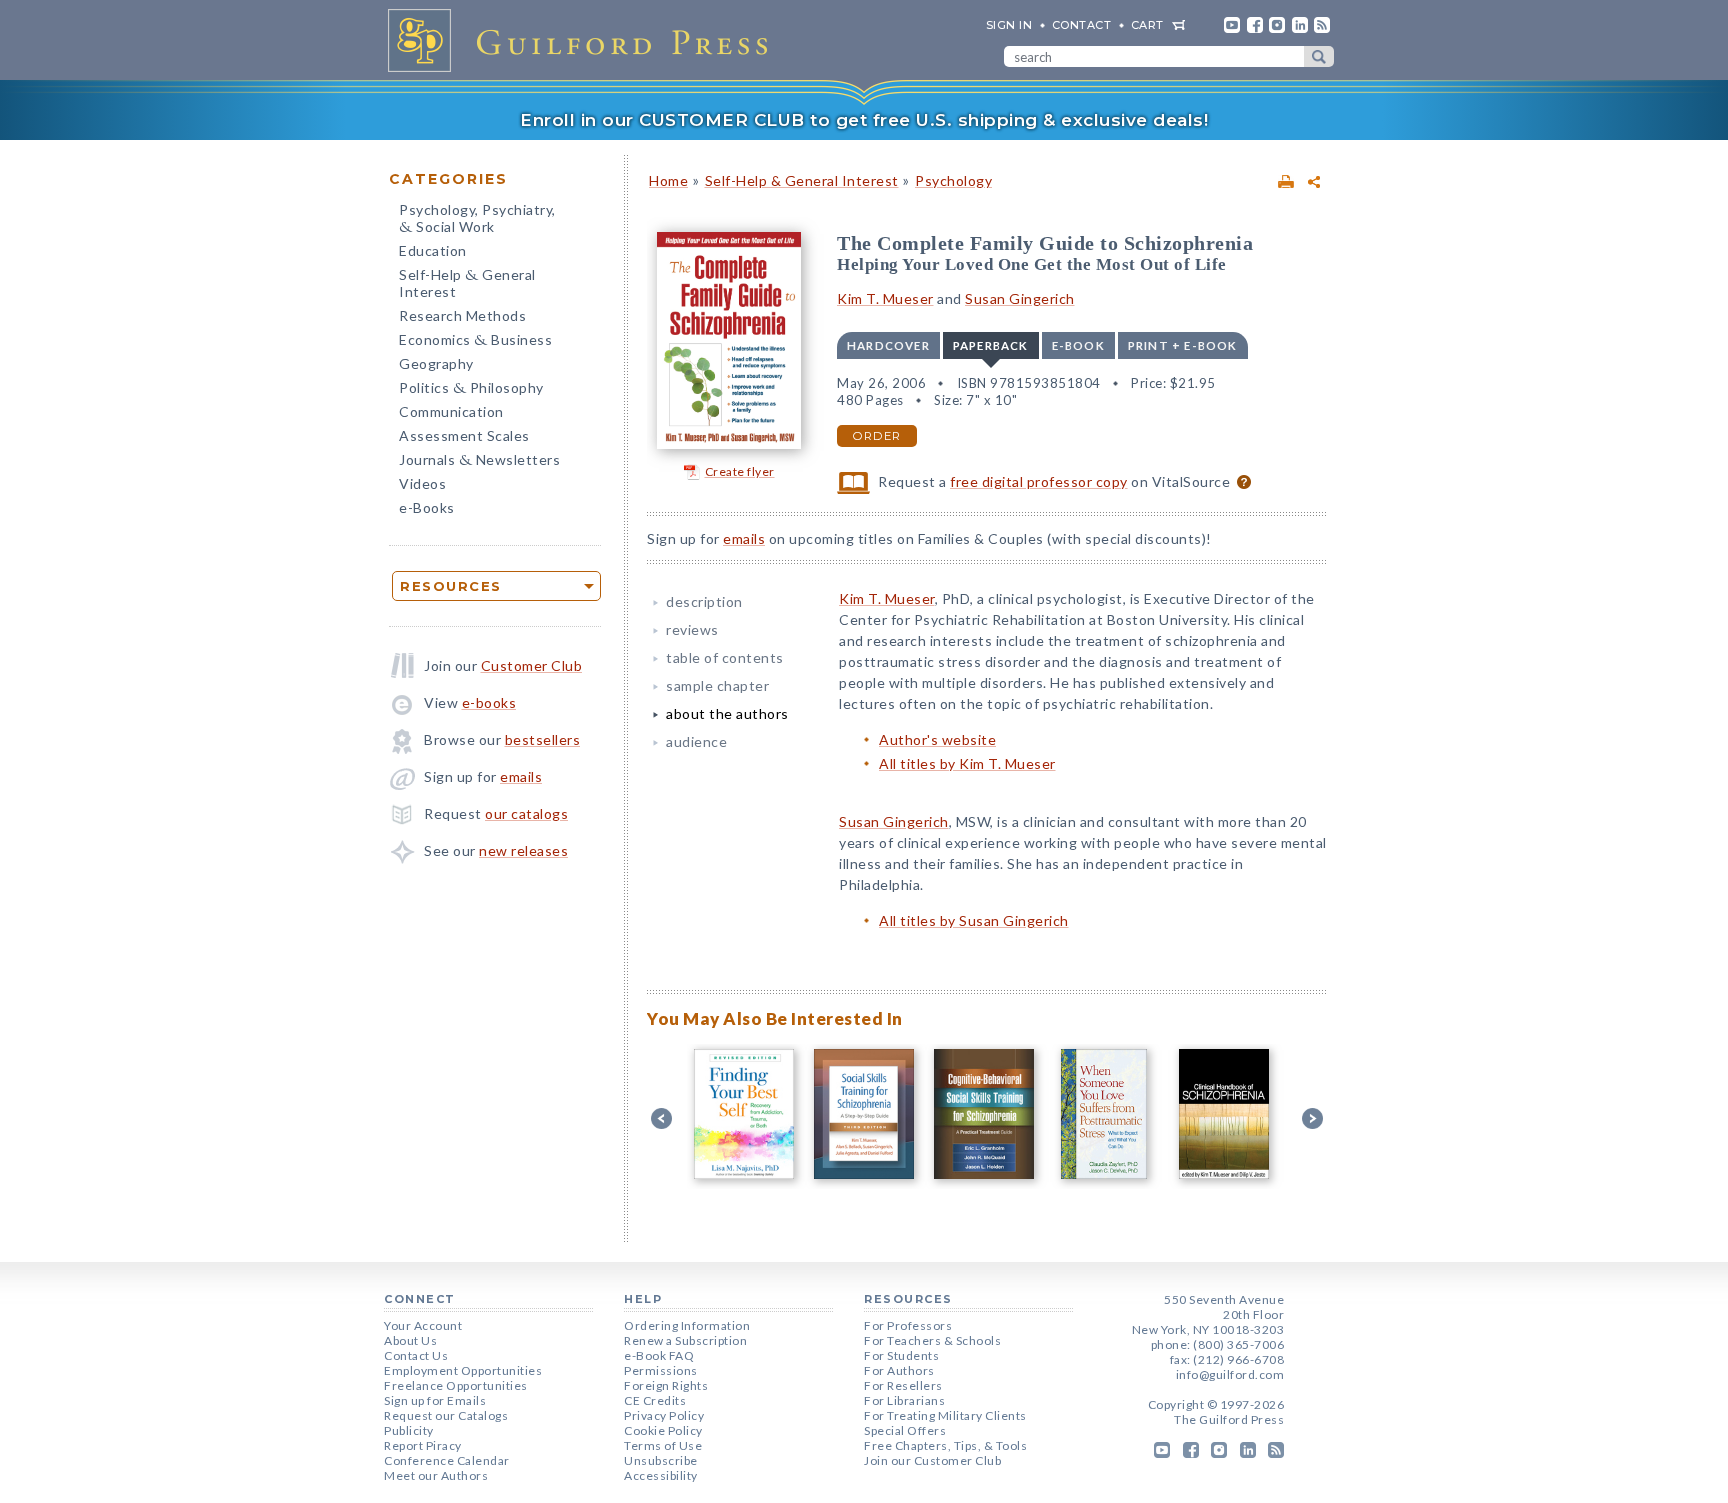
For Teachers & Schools (932, 1340)
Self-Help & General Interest (802, 180)
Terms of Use (663, 1445)
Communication (451, 411)
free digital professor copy (1039, 481)
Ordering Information (687, 1325)
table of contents (725, 657)
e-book (1078, 345)
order (877, 436)
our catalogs (526, 813)
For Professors (908, 1325)
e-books (489, 702)
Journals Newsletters (479, 461)
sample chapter (717, 685)
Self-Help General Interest (467, 283)
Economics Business (475, 341)
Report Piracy (423, 1445)
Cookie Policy (663, 1430)
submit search (1319, 56)
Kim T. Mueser (885, 298)
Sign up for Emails (435, 1400)
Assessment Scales (464, 435)
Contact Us (416, 1355)
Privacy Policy (664, 1415)
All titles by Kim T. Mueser (967, 763)
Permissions (661, 1370)
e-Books (427, 507)
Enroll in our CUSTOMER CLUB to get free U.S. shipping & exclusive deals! (864, 120)
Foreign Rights (666, 1385)
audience (696, 741)
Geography (436, 363)
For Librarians (904, 1400)
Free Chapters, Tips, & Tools (945, 1445)
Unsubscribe (661, 1460)
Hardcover (888, 345)
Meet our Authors (436, 1475)
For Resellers (903, 1385)
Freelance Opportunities (456, 1385)
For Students (901, 1355)
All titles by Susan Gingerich (974, 920)
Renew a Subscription (685, 1340)
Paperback (991, 345)
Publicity (409, 1430)
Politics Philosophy (471, 389)
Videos (422, 483)
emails (521, 776)
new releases (523, 850)
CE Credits (655, 1400)
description (704, 601)
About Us (410, 1340)
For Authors (899, 1370)
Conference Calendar (447, 1460)
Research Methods (462, 315)
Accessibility (661, 1475)
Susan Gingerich (1020, 298)
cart (1147, 25)
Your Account (423, 1325)
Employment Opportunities (463, 1370)
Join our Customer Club (932, 1460)
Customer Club (532, 665)
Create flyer (740, 471)
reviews (692, 629)
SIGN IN (1009, 25)
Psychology (953, 180)
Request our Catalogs (446, 1415)
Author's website (937, 739)
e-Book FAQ (659, 1355)
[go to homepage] (584, 40)
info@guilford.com (1230, 1374)
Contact (1082, 25)
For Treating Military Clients (945, 1415)
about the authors (727, 713)
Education (433, 250)
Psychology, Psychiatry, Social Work (477, 220)
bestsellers (543, 739)
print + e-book (1183, 345)
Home (668, 180)
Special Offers (905, 1430)
